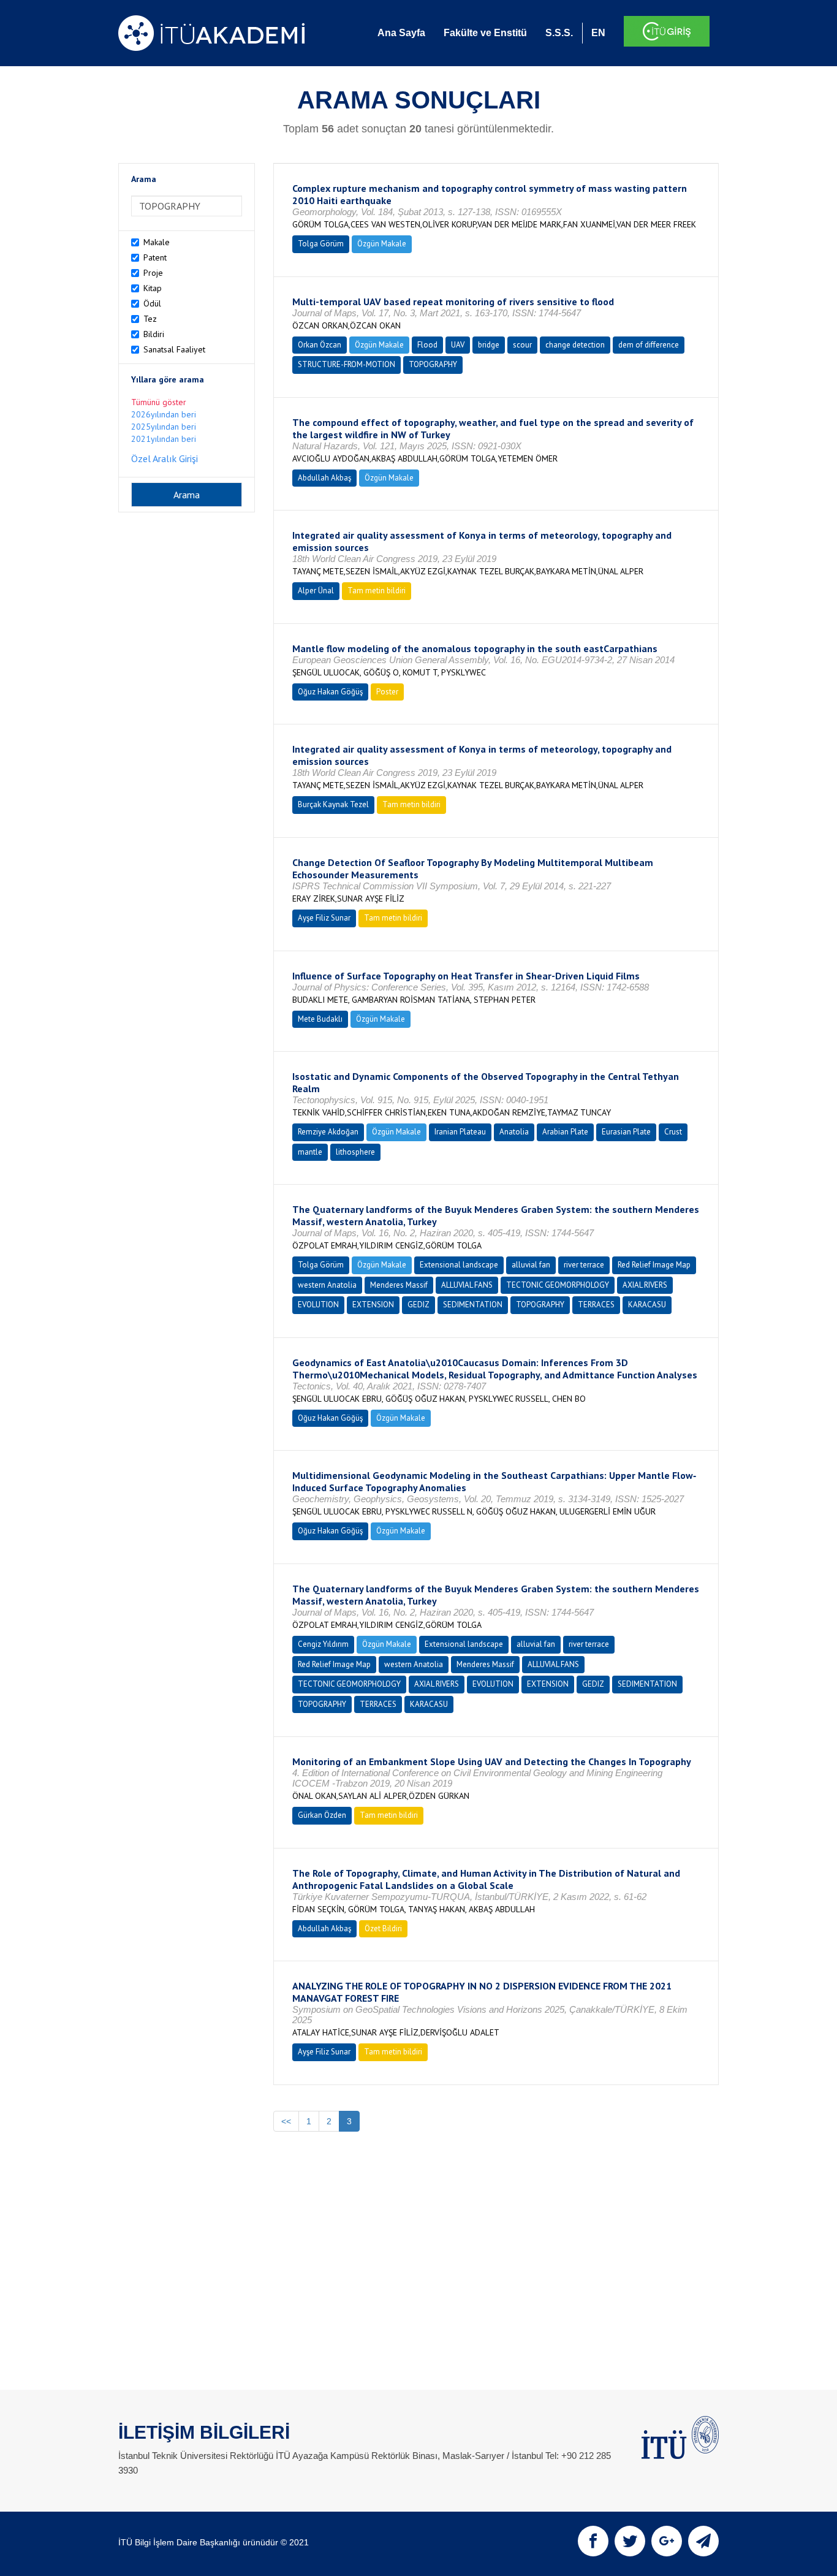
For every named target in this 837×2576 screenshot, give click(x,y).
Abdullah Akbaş (324, 478)
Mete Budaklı (320, 1019)
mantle (310, 1152)
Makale (157, 242)
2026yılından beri (164, 414)
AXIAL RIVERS (645, 1285)
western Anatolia (327, 1285)
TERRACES (596, 1305)
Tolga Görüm (321, 244)
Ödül (152, 303)
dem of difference (649, 345)
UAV (458, 345)
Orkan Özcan (320, 345)
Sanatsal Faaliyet (174, 349)
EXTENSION (373, 1305)
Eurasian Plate (626, 1132)
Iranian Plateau (460, 1132)
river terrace (584, 1265)
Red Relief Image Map (654, 1265)
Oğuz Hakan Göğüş (330, 692)
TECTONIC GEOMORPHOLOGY (558, 1285)
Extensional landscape (459, 1265)
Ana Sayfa (401, 33)
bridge (489, 345)
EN (598, 33)
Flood (427, 345)
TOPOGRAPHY (433, 364)
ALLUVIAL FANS (467, 1285)
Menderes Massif (399, 1285)
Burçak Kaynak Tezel (333, 804)
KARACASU (647, 1305)
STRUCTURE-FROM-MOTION (347, 364)
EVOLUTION (318, 1305)
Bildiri (154, 334)
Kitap (153, 288)
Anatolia (514, 1132)
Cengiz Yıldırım (323, 1644)
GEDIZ (418, 1305)
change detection (575, 345)
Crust (673, 1132)
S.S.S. (559, 33)
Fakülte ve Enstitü (485, 33)
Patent (155, 257)
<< (286, 2121)
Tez (150, 319)
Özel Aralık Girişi (165, 458)
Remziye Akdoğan (328, 1132)
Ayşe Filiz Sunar (324, 918)
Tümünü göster (159, 402)
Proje (153, 273)
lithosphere (355, 1152)
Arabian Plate (565, 1132)
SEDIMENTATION (473, 1305)
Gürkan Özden (322, 1815)
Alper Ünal (316, 591)
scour (522, 345)
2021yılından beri (164, 439)
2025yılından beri (164, 427)
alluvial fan (531, 1265)
